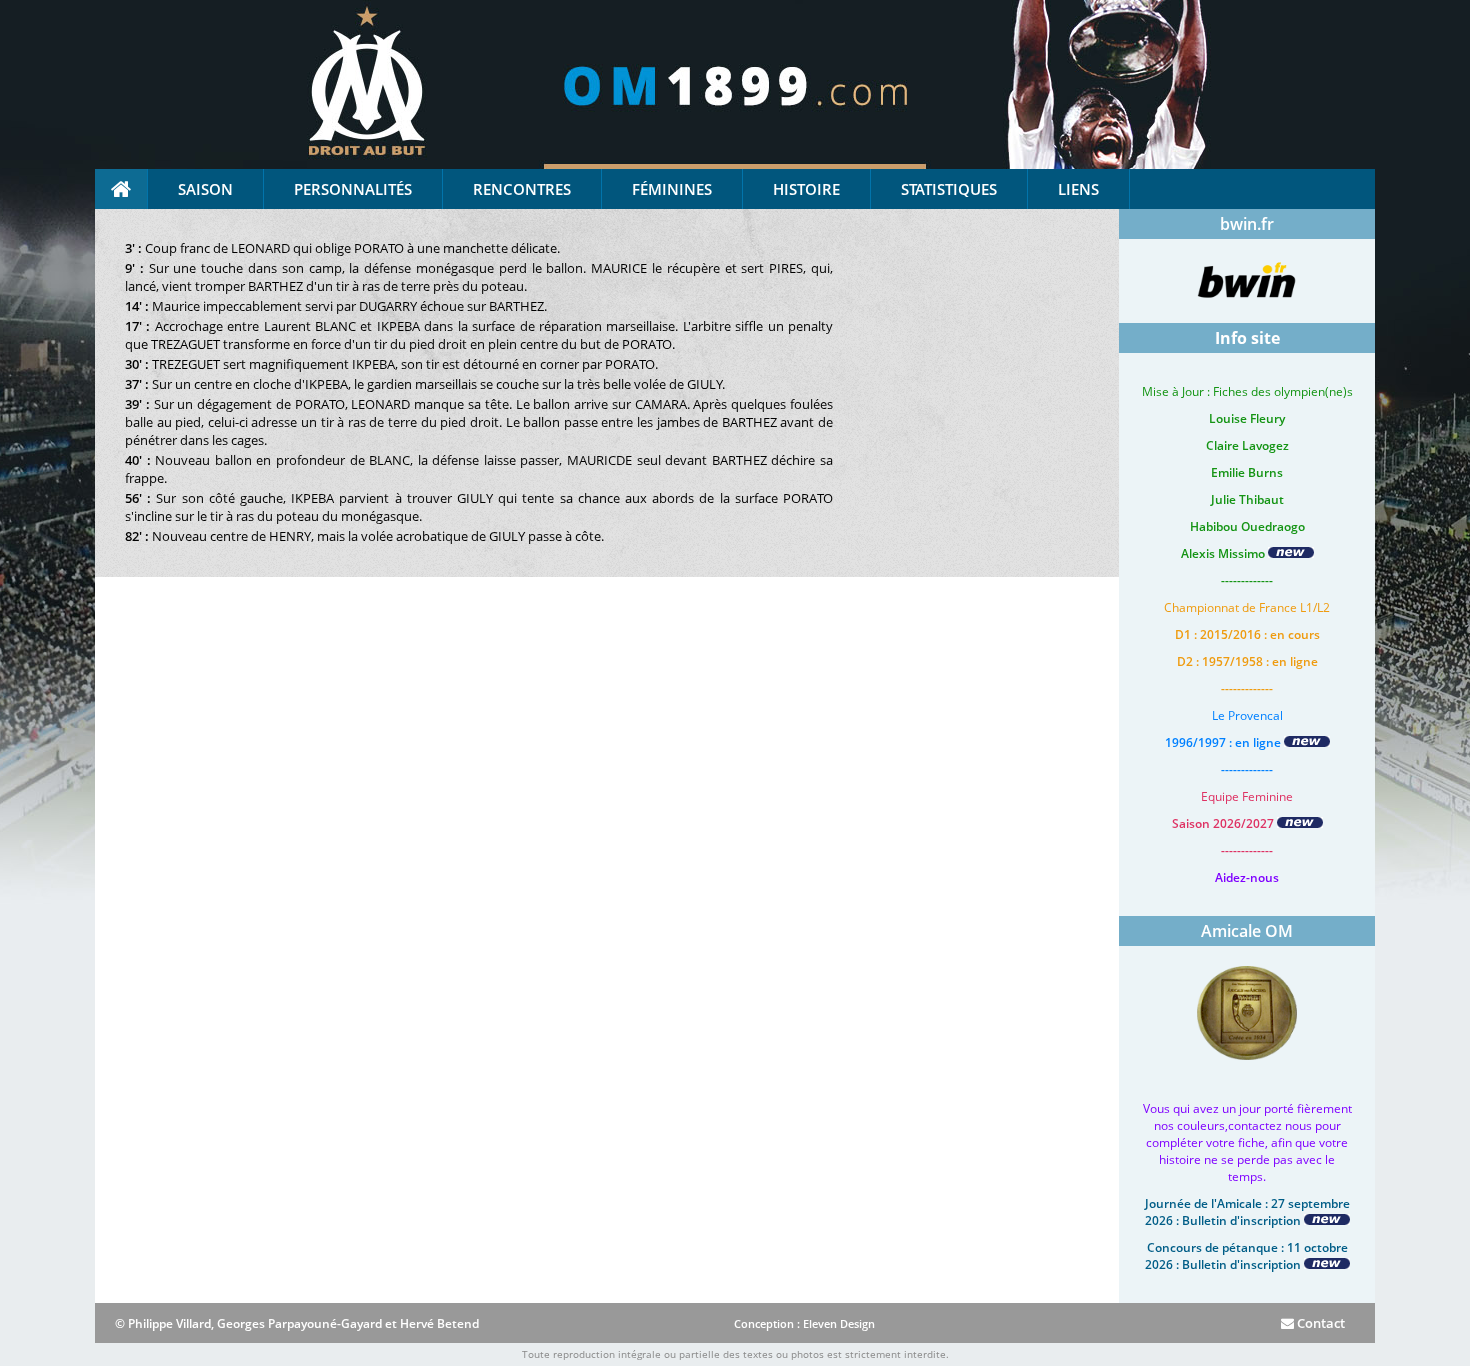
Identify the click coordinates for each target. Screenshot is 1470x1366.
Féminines (672, 189)
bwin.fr (1247, 224)
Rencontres (522, 189)
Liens (1078, 189)
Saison (205, 189)
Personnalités (353, 189)
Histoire (806, 189)
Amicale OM (1247, 931)
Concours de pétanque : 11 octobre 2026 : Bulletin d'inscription (1246, 1256)
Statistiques (949, 189)
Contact (1319, 1323)
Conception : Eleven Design (804, 1323)
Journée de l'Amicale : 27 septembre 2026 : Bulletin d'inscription (1247, 1212)
